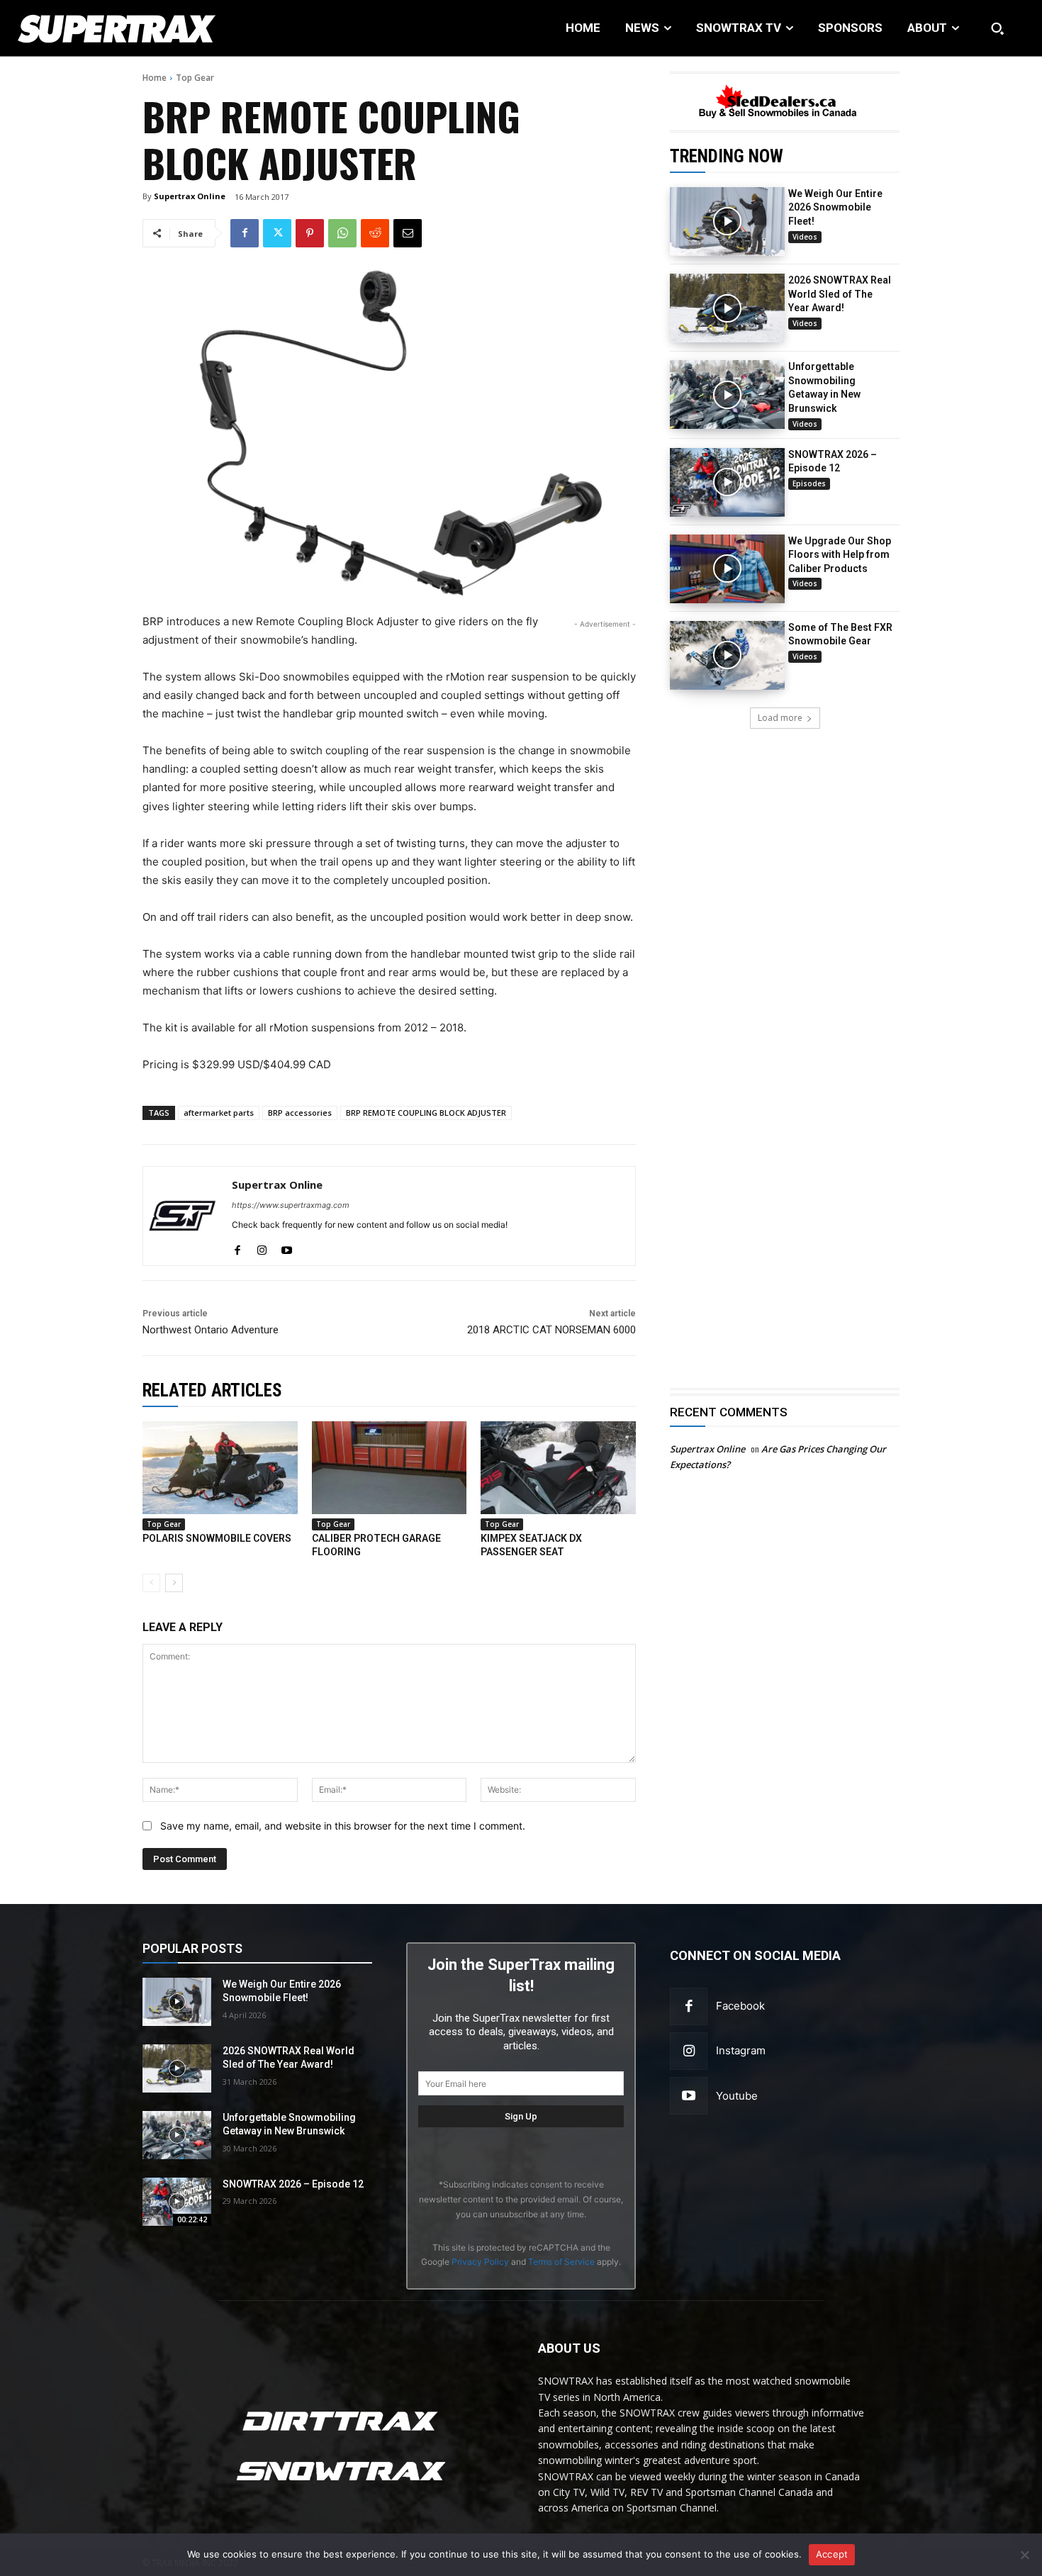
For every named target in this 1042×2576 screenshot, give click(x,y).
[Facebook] (245, 233)
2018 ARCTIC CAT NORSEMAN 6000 (551, 1330)
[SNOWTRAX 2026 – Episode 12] (727, 482)
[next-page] (174, 1583)
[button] (997, 28)
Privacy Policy (480, 2262)
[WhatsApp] (342, 233)
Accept (832, 2554)
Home (155, 78)
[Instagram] (689, 2051)
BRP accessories (300, 1113)
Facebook (740, 2006)
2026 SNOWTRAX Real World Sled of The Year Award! (840, 294)
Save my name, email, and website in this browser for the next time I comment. (343, 1826)
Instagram (741, 2050)
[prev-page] (151, 1583)
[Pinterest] (310, 233)
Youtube (737, 2096)
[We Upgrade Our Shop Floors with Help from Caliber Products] (727, 569)
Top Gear (195, 78)
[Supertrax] (108, 28)
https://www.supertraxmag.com (291, 1205)
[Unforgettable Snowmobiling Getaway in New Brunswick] (727, 394)
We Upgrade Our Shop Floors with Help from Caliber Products (840, 555)
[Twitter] (277, 233)
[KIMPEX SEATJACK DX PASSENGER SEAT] (558, 1468)
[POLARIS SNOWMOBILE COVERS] (220, 1468)
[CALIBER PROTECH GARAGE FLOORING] (390, 1468)
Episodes (809, 483)
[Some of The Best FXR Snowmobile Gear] (727, 655)
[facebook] (237, 1247)
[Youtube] (689, 2096)
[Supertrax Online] (183, 1216)
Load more (780, 718)
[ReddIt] (375, 233)
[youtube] (287, 1247)
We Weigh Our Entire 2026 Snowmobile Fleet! (835, 207)
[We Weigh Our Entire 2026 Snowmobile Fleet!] (727, 222)
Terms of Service (561, 2262)
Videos (805, 237)
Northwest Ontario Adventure (211, 1330)
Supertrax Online (190, 196)
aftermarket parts (219, 1113)
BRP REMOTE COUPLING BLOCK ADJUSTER (426, 1113)
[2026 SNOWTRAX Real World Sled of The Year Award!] (727, 308)
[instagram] (262, 1247)
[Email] (408, 233)
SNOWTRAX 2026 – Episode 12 (293, 2184)
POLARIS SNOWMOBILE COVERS (217, 1538)
